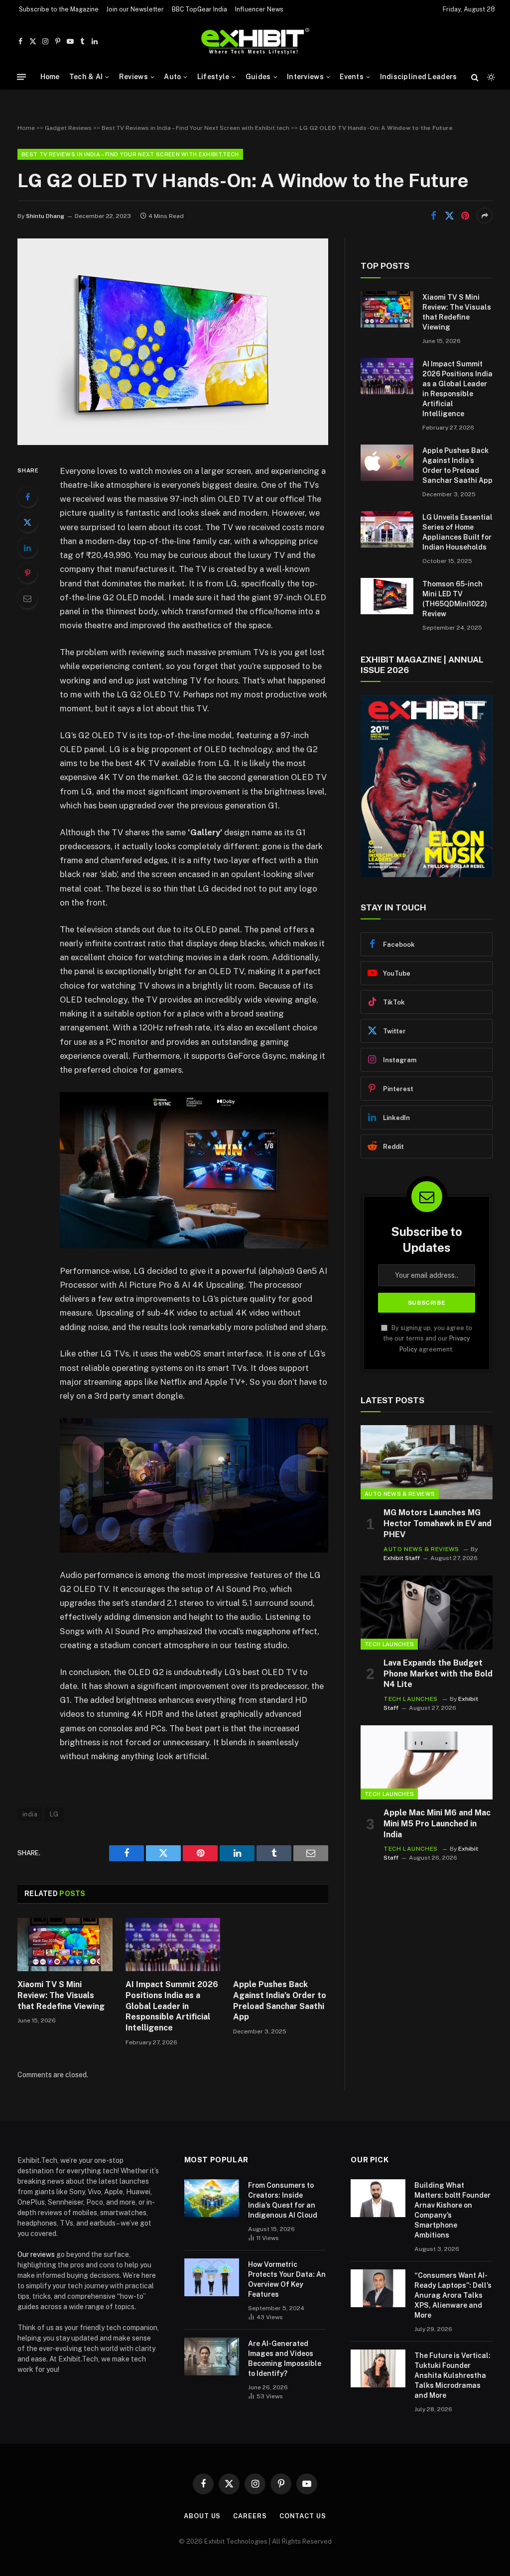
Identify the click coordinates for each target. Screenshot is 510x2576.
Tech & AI (86, 77)
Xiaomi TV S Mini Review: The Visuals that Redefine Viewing (61, 1995)
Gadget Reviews (68, 128)
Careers (250, 2516)
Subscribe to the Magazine (59, 9)
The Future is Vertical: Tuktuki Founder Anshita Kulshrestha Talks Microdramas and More (452, 2375)
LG (54, 1814)
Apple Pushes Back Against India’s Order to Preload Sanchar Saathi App (280, 2001)
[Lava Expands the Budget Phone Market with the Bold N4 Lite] (427, 1613)
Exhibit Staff (402, 1558)
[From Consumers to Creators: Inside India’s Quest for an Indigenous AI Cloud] (212, 2198)
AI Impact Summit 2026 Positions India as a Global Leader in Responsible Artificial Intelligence (172, 2006)
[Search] (475, 77)
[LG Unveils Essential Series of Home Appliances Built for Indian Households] (387, 529)
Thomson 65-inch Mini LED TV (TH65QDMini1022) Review (455, 599)
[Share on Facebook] (433, 216)
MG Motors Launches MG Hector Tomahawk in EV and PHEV (438, 1523)
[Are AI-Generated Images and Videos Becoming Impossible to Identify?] (212, 2356)
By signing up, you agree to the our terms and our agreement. (428, 1339)
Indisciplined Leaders (419, 77)
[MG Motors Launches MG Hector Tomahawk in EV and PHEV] (427, 1462)
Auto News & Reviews (400, 1494)
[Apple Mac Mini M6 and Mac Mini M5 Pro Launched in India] (427, 1762)
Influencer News (259, 9)
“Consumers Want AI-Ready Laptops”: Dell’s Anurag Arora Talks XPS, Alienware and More (453, 2295)
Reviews (133, 77)
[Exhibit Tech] (255, 42)
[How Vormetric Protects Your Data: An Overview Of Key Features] (212, 2277)
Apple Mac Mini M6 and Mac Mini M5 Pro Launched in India (437, 1824)
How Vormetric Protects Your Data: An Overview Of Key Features (287, 2279)
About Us (202, 2516)
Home (50, 77)
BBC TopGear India (199, 9)
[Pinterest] (27, 573)
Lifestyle (213, 77)
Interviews (305, 77)
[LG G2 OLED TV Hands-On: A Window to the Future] (173, 443)
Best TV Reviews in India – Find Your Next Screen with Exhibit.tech (195, 128)
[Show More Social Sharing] (485, 216)
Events (352, 77)
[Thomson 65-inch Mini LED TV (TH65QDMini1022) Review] (387, 596)
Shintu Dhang (45, 216)
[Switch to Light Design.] (490, 77)
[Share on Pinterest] (465, 216)
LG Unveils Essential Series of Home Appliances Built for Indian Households (457, 532)
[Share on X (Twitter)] (449, 216)
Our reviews (36, 2254)
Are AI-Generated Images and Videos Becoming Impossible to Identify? (285, 2358)
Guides (258, 77)
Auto (172, 77)
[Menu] (21, 77)
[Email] (27, 598)
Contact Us (303, 2516)
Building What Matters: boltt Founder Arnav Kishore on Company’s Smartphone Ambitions (452, 2210)
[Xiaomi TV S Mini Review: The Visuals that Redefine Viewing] (65, 1945)
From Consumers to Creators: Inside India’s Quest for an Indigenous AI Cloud (283, 2200)
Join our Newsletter (135, 9)
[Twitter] (27, 522)
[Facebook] (27, 497)
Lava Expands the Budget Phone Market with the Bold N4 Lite (438, 1674)
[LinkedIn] (27, 548)
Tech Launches (389, 1644)
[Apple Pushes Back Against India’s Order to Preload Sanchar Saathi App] (281, 1945)
